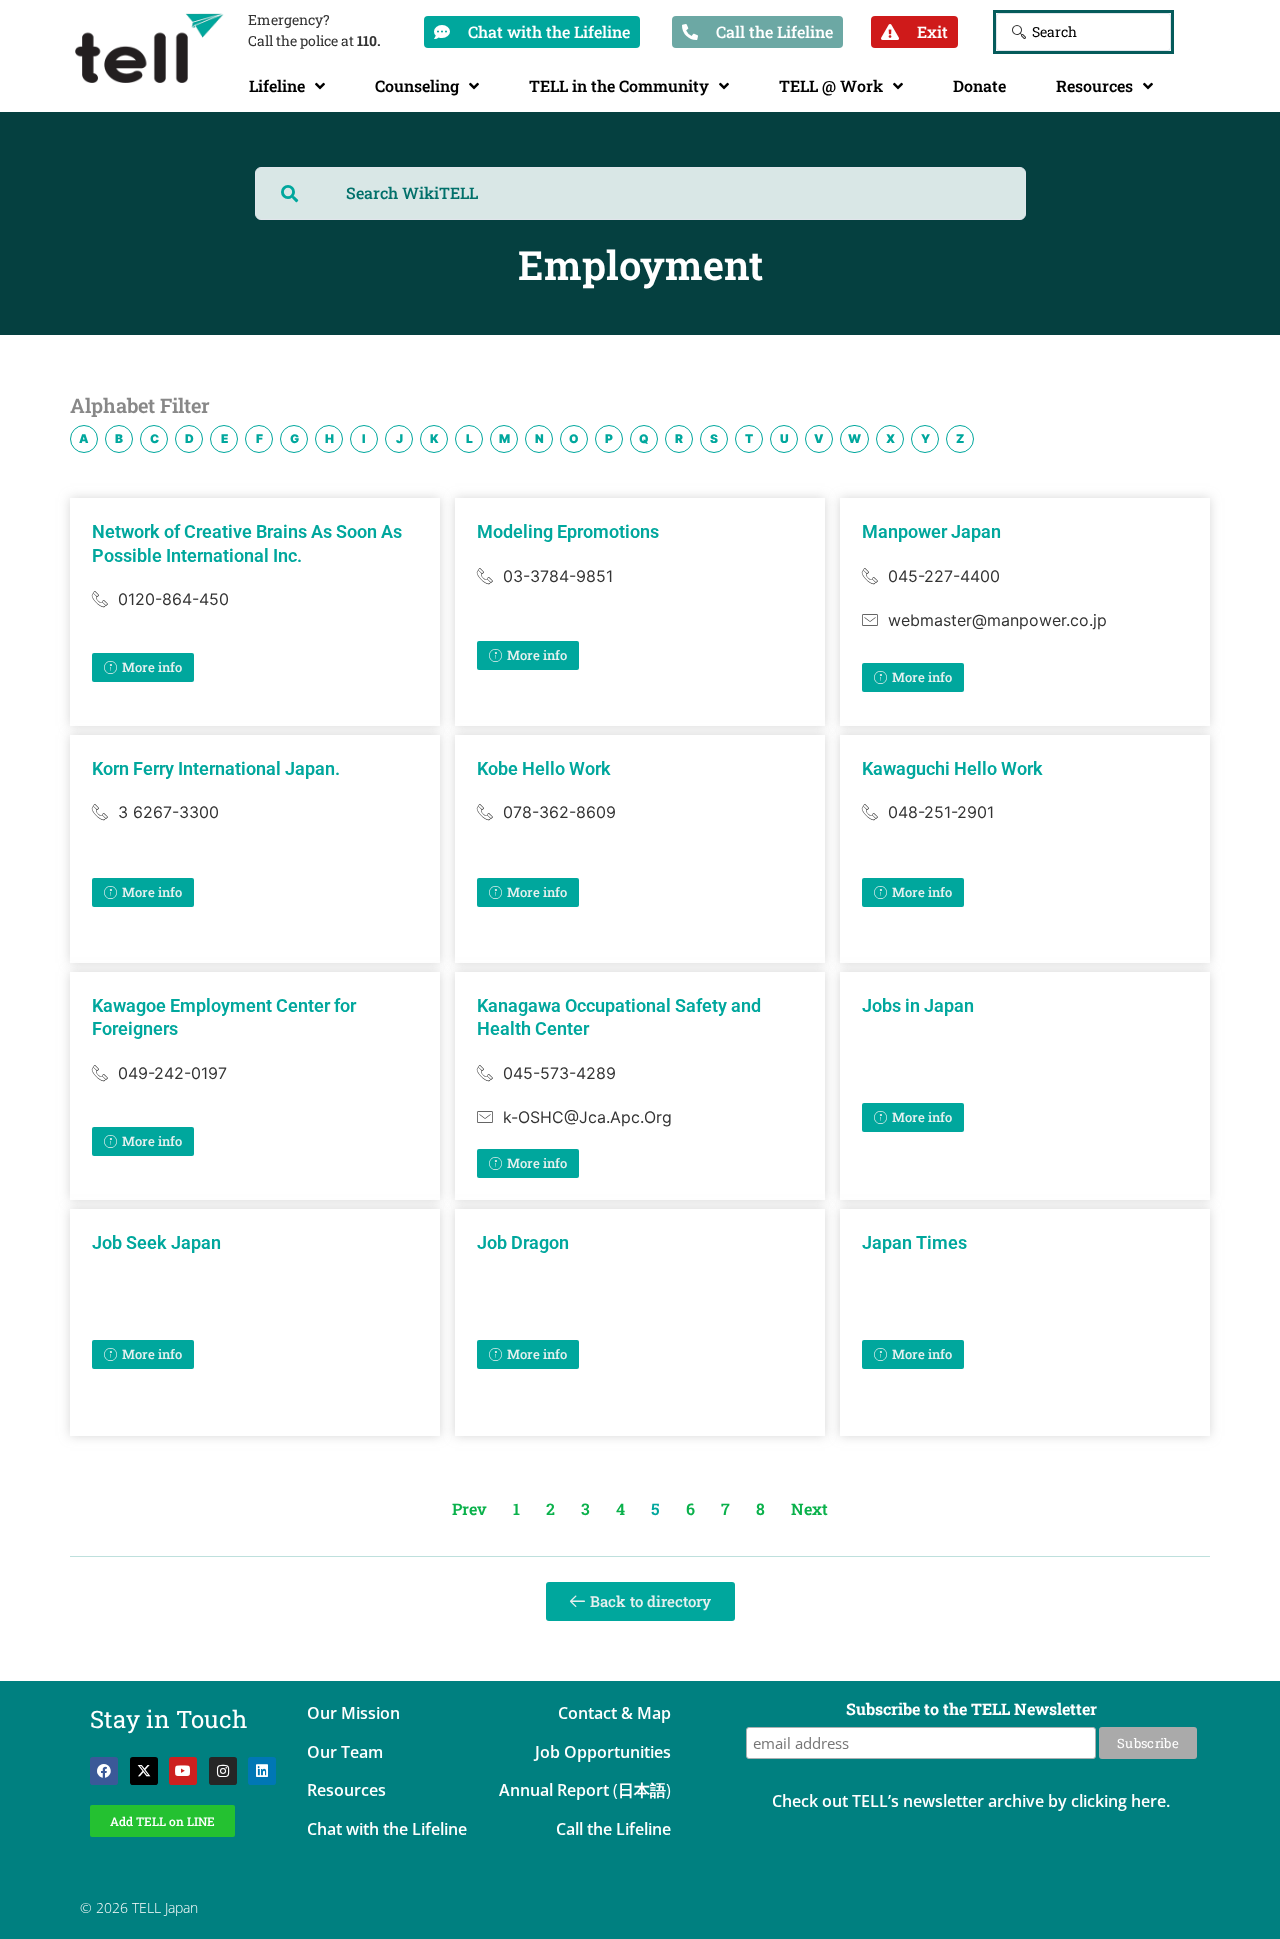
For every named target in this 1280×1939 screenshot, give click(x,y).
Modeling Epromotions (568, 531)
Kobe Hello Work (544, 768)
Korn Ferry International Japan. (216, 768)
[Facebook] (104, 1771)
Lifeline (277, 85)
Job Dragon (523, 1242)
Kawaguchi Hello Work (952, 768)
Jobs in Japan (918, 1005)
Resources (1094, 85)
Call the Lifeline (613, 1829)
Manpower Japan (931, 531)
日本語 (642, 1790)
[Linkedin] (262, 1771)
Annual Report (554, 1790)
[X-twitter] (144, 1771)
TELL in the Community (619, 85)
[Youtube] (183, 1771)
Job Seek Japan (156, 1242)
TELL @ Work (831, 85)
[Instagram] (223, 1771)
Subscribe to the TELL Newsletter (971, 1710)
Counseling (417, 85)
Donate (979, 85)
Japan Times (914, 1242)
